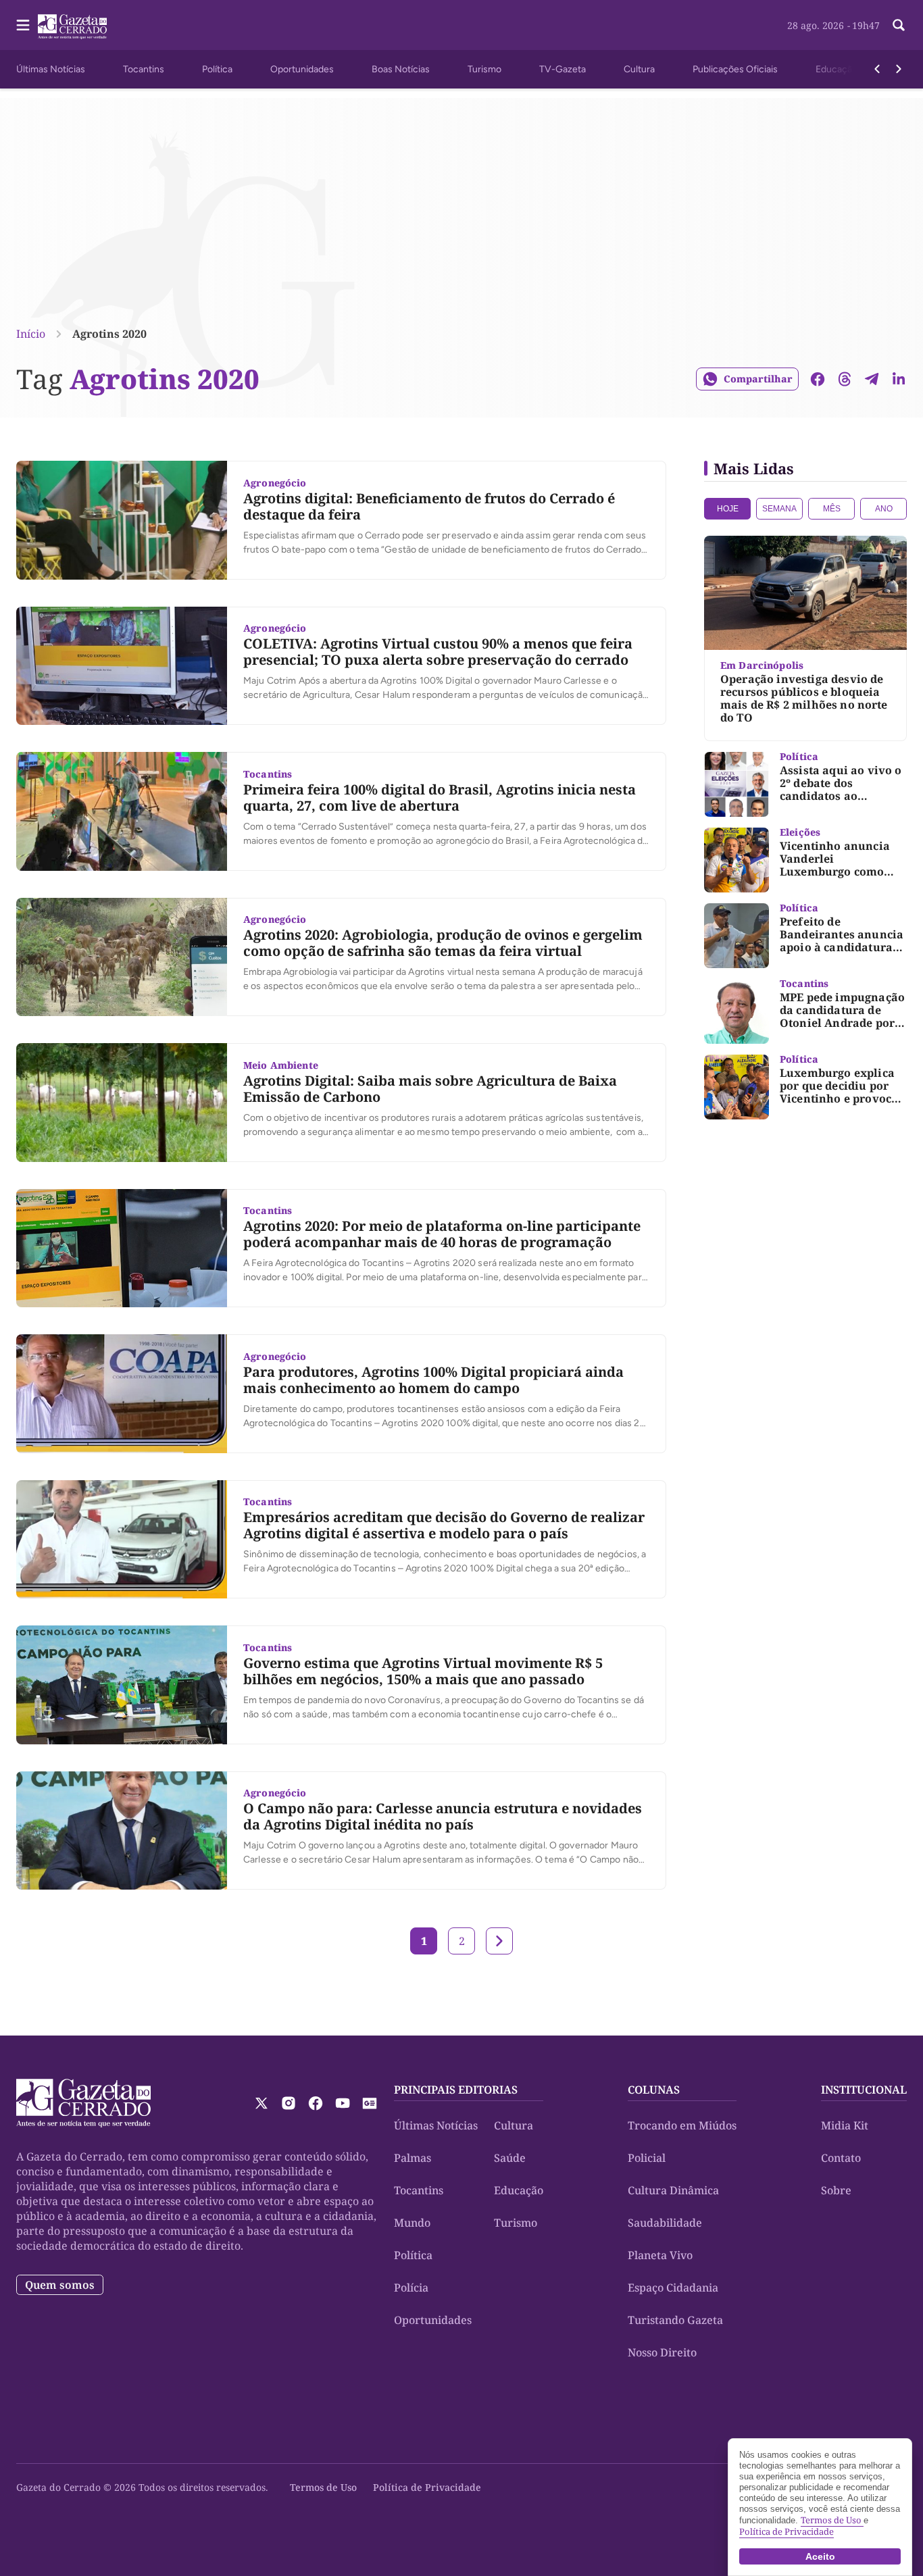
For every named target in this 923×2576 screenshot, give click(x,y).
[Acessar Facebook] (316, 2103)
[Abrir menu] (23, 25)
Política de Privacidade (427, 2487)
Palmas (413, 2158)
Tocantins (144, 69)
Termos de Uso (323, 2487)
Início (31, 334)
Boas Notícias (401, 69)
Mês (832, 509)
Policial (647, 2158)
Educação (837, 69)
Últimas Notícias (51, 69)
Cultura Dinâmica (673, 2190)
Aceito (820, 2556)
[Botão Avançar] (899, 69)
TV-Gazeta (563, 69)
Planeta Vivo (660, 2255)
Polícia (411, 2288)
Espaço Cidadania (673, 2288)
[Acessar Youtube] (343, 2103)
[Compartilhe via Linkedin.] (899, 379)
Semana (779, 509)
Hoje (728, 509)
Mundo (412, 2223)
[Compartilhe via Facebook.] (818, 379)
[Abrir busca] (899, 25)
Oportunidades (302, 69)
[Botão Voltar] (877, 69)
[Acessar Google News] (370, 2103)
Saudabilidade (665, 2223)
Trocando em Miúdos (682, 2125)
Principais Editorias (456, 2090)
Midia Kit (845, 2125)
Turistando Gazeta (675, 2320)
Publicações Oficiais (735, 69)
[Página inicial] (83, 2103)
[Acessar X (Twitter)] (261, 2103)
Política (217, 69)
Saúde (510, 2158)
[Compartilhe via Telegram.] (872, 379)
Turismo (484, 69)
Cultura (639, 69)
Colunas (654, 2090)
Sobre (836, 2190)
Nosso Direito (662, 2352)
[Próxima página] (499, 1941)
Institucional (864, 2090)
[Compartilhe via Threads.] (845, 379)
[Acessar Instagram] (289, 2103)
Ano (884, 509)
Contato (841, 2158)
